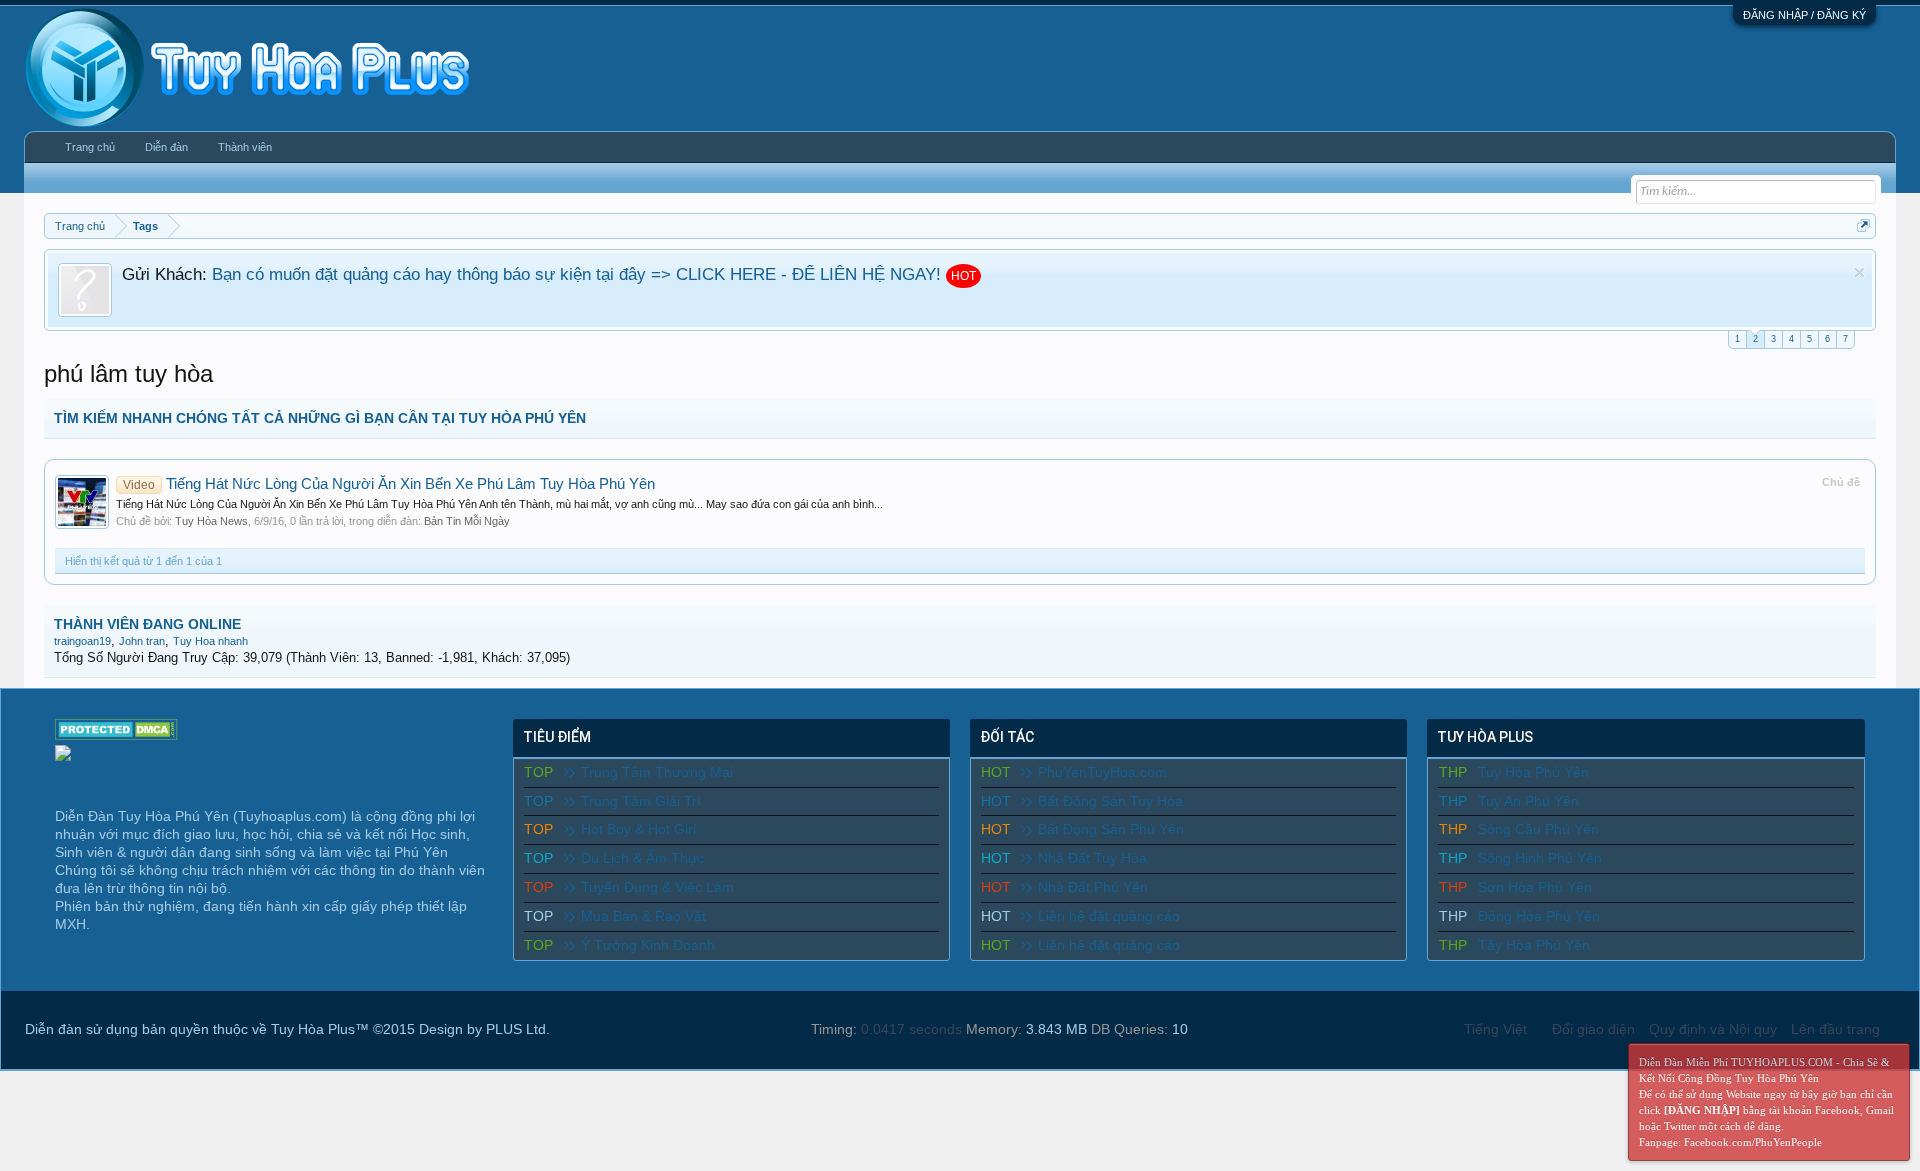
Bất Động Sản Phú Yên (1111, 829)
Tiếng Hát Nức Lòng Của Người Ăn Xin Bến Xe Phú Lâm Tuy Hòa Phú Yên (389, 484)
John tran (142, 641)
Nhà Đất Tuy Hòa (1092, 858)
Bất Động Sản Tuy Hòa (1110, 801)
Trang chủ (90, 147)
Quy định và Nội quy (1713, 1029)
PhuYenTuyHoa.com (1102, 772)
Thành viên (245, 147)
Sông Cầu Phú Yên (1538, 829)
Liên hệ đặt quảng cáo (1109, 916)
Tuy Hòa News (211, 521)
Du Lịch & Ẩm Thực (642, 858)
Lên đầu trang (1835, 1029)
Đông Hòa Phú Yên (1539, 916)
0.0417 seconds (911, 1029)
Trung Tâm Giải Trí (641, 801)
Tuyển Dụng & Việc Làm (657, 887)
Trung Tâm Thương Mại (657, 772)
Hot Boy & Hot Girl (638, 829)
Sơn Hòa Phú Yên (1535, 887)
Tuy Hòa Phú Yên (1533, 772)
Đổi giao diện (1593, 1029)
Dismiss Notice (1859, 272)
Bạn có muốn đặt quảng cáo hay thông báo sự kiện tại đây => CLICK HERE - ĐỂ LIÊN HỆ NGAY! (576, 274)
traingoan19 (82, 641)
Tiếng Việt (1495, 1029)
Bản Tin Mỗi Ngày (467, 521)
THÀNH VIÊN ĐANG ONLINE (147, 624)
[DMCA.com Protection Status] (116, 735)
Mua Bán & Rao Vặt (643, 916)
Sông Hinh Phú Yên (1540, 858)
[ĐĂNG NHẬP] (1702, 1110)
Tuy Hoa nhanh (210, 641)
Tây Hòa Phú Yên (1534, 945)
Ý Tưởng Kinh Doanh (648, 945)
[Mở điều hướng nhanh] (1863, 225)
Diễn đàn (166, 147)
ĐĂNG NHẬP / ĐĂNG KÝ (1804, 15)
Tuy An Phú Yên (1528, 801)
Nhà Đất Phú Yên (1093, 887)
